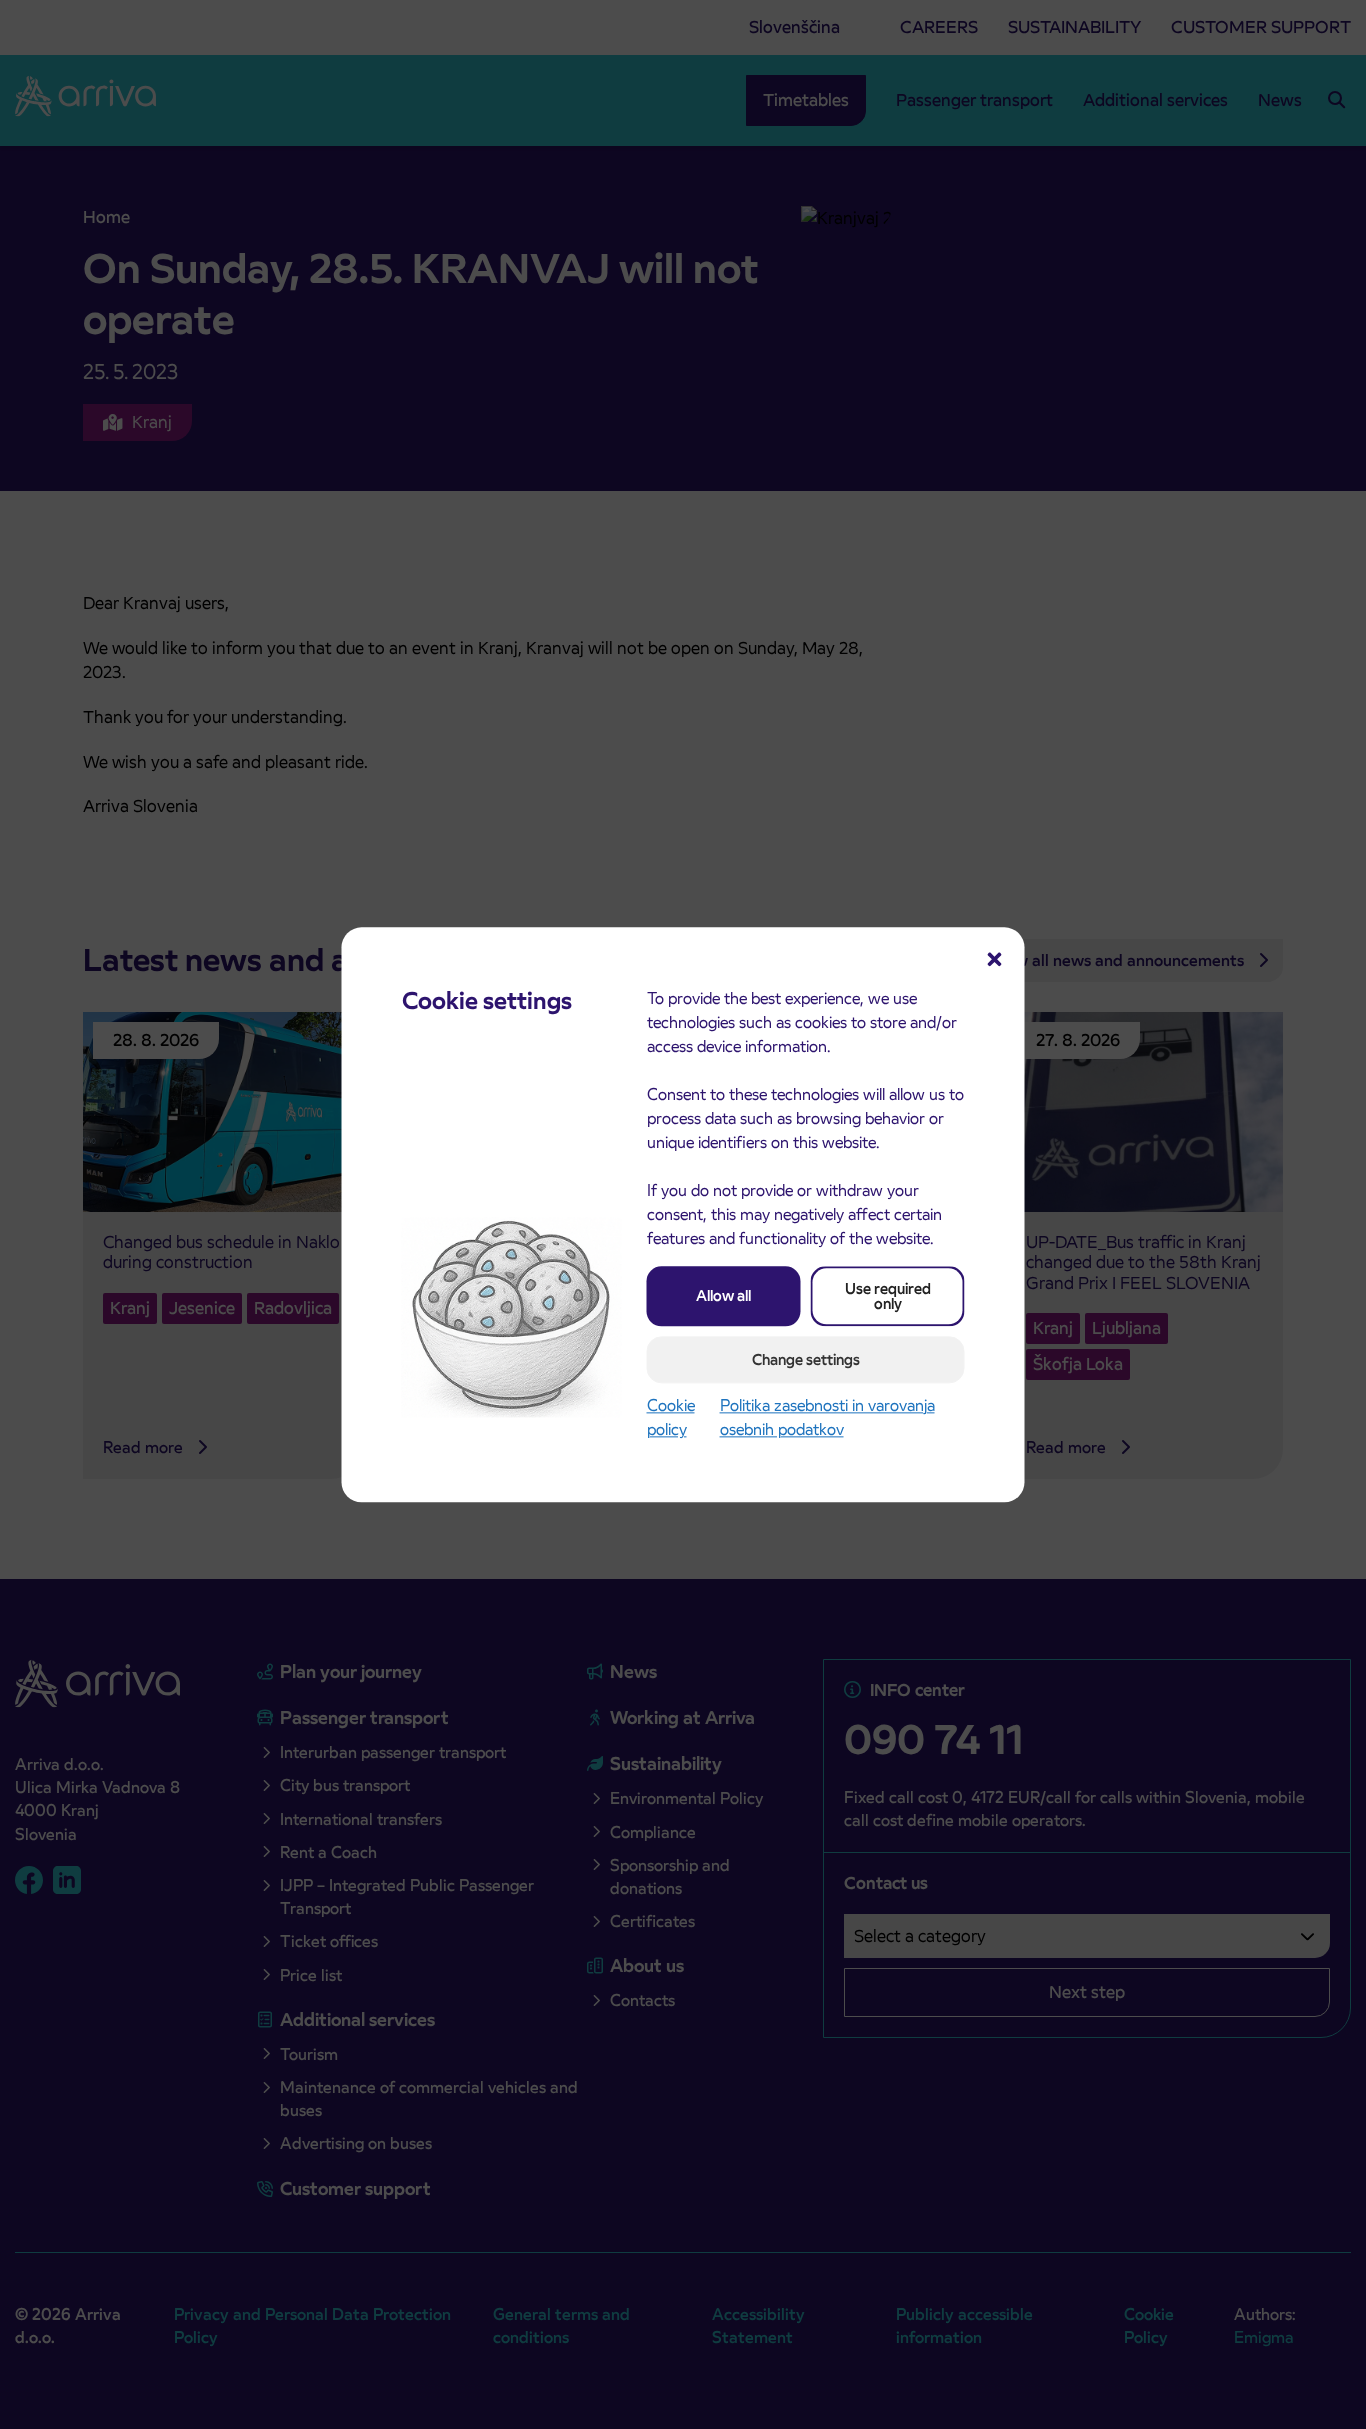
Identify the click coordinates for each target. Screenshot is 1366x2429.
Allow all (723, 1295)
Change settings (806, 1359)
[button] (995, 957)
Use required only (888, 1296)
